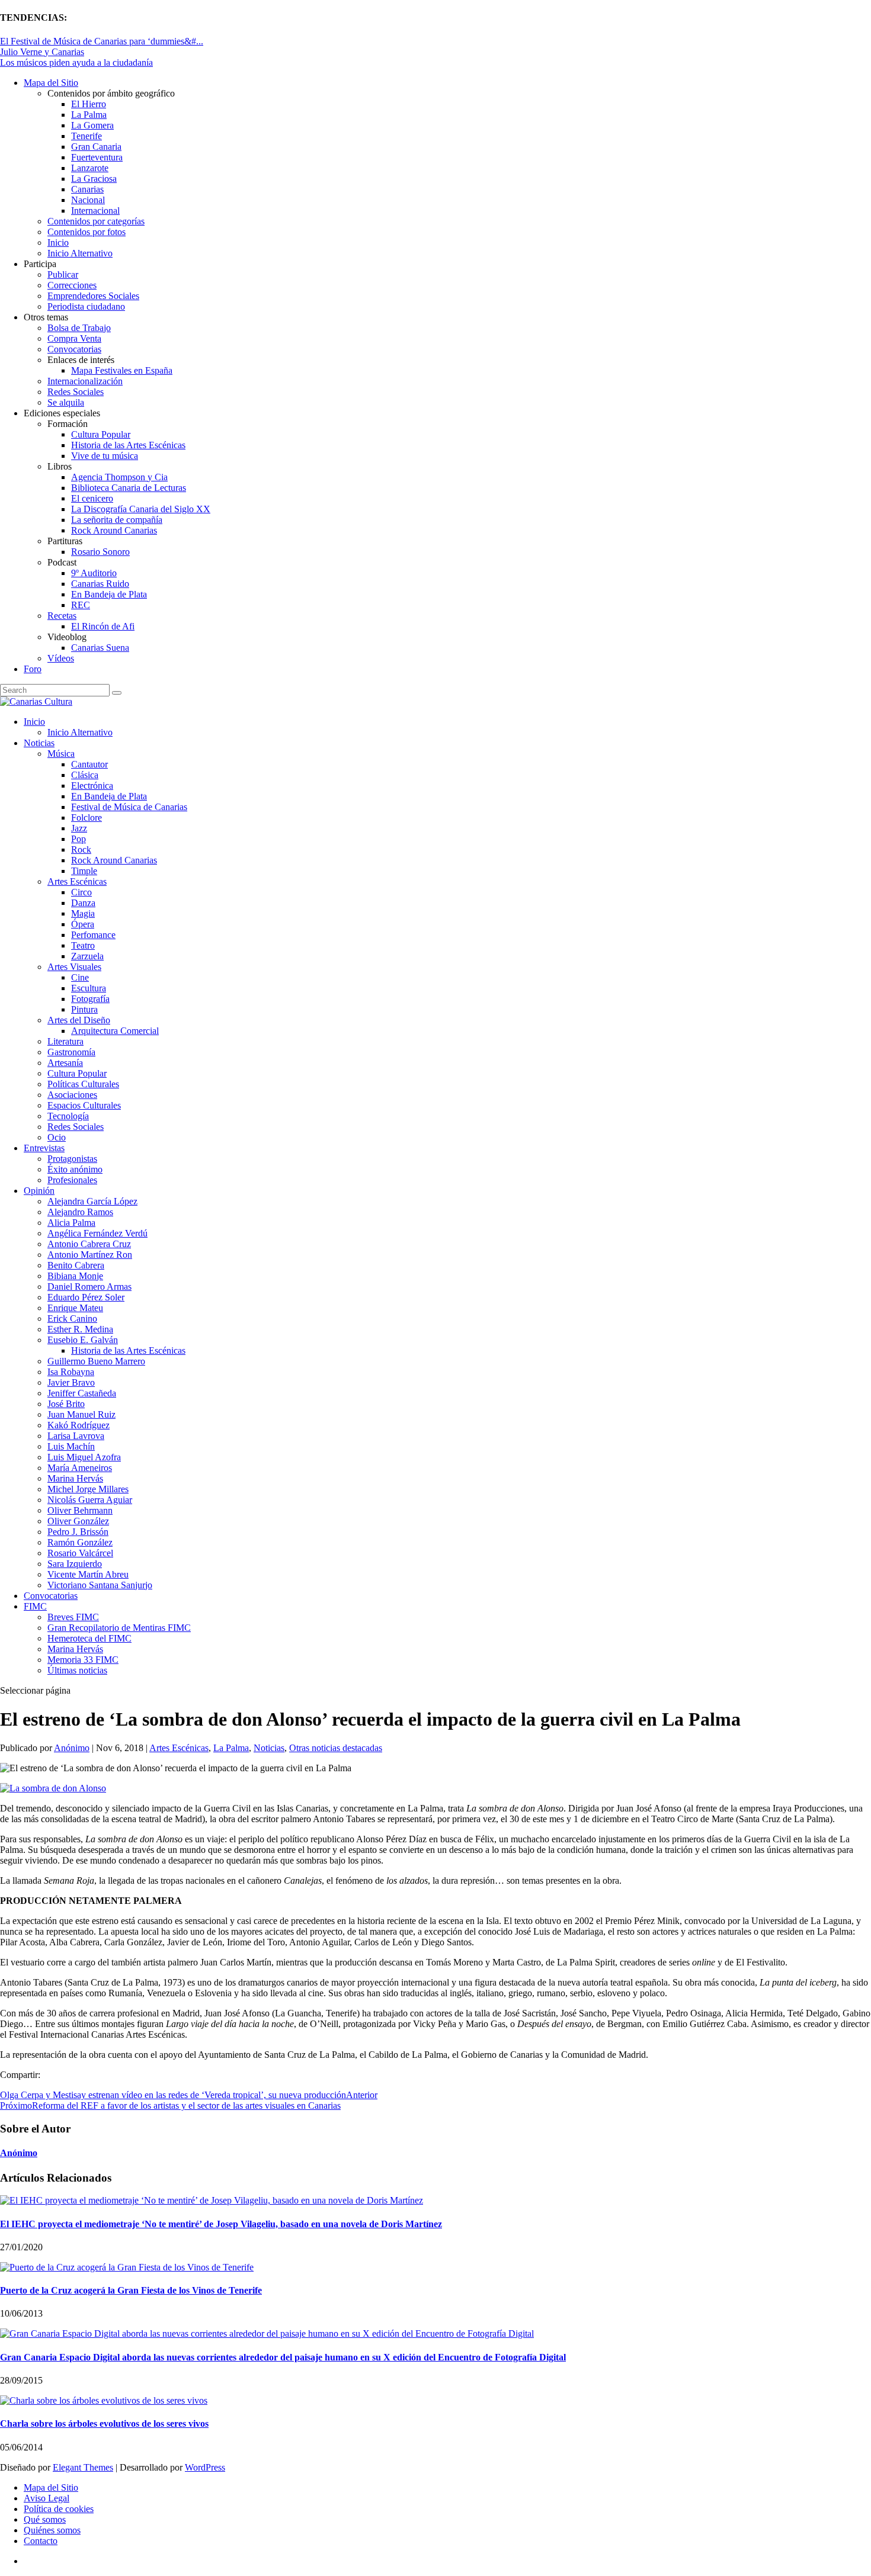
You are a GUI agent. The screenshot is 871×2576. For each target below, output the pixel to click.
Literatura (65, 1041)
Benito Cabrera (76, 1265)
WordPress (205, 2467)
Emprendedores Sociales (93, 296)
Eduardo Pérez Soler (86, 1297)
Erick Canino (72, 1318)
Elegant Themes (83, 2467)
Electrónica (92, 786)
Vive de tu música (105, 456)
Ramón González (80, 1542)
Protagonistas (72, 1159)
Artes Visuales (74, 967)
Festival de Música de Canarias (129, 807)
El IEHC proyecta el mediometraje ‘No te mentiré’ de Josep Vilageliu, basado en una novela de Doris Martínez (221, 2224)
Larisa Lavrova (76, 1436)
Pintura (84, 1009)
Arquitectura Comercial (115, 1031)
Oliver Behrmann (80, 1510)
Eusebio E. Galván (83, 1340)
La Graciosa (94, 179)
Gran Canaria (96, 147)
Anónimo (72, 1748)
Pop (79, 839)
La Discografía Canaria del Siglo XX (141, 509)
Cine (80, 977)
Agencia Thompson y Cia (119, 477)
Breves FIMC (73, 1617)
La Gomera (92, 125)
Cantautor (89, 764)
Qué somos (45, 2519)
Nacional (88, 200)
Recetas (62, 616)
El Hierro (89, 104)
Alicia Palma (71, 1223)
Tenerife (87, 136)
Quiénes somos (52, 2530)
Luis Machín (71, 1446)
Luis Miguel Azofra (84, 1457)
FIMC (35, 1606)
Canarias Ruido (100, 584)
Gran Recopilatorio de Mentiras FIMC (119, 1628)
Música (61, 754)
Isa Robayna (71, 1372)
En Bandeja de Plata (109, 594)
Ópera (83, 924)
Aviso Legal (47, 2498)
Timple (84, 871)
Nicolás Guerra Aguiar (90, 1500)
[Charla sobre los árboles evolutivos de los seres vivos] (104, 2400)
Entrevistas (44, 1148)
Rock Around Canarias (114, 530)
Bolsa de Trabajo (79, 328)
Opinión (39, 1191)
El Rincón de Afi (103, 626)
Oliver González (78, 1521)
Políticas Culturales (83, 1084)
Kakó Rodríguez (79, 1425)
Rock (81, 849)
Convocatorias (74, 349)
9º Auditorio (94, 573)
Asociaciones (72, 1095)
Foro (33, 669)
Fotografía (90, 999)
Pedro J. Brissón (78, 1532)
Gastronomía (71, 1052)
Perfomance (93, 935)
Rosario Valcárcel (80, 1553)
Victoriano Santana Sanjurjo (100, 1585)
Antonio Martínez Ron (90, 1255)
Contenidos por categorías (96, 221)
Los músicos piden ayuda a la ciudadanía (76, 62)
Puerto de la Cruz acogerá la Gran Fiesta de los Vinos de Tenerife (131, 2290)
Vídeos (61, 658)
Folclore (87, 818)
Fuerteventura (97, 157)
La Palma (89, 115)
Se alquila (66, 402)
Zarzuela (87, 956)
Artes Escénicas (77, 881)
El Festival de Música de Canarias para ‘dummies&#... (102, 41)
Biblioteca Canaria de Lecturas (129, 488)
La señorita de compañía (117, 520)
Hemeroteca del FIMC (89, 1638)
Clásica (85, 775)
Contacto (41, 2541)
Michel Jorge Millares (88, 1489)
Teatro (83, 945)
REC (81, 605)
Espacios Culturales (84, 1105)
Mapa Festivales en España (122, 370)
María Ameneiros (80, 1468)
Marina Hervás (75, 1478)
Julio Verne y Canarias (42, 52)
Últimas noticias (77, 1670)
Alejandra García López (92, 1201)
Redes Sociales (76, 392)
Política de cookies (59, 2509)
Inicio (58, 242)
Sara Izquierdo (75, 1564)
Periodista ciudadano (86, 306)
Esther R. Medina (80, 1329)
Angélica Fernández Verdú (97, 1233)
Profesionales (72, 1180)
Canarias (87, 189)
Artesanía (65, 1063)
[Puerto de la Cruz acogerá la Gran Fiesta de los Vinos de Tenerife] (127, 2267)
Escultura (89, 988)
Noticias (39, 743)
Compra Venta (74, 338)
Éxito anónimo (75, 1169)
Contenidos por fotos (87, 232)
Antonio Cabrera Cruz (89, 1244)
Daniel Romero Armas (89, 1287)
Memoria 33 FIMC (83, 1660)
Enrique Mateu (75, 1308)
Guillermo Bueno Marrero (96, 1361)
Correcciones (72, 285)
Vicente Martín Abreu (88, 1574)
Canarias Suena (100, 648)
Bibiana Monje (75, 1276)
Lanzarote (90, 168)
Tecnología (68, 1116)
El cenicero (92, 498)
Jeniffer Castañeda (82, 1393)
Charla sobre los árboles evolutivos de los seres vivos (104, 2424)
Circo (81, 892)
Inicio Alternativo (80, 253)
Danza (83, 903)
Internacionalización (85, 381)
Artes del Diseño (79, 1020)
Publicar (63, 274)
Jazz (79, 828)
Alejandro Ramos (80, 1212)
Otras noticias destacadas (336, 1748)
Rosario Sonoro (100, 552)
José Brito (66, 1404)
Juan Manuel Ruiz (81, 1414)
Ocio (57, 1137)
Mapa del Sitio (51, 83)
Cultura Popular (101, 434)
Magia (83, 913)
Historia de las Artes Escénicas (128, 445)
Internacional (95, 211)
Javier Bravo (71, 1382)
